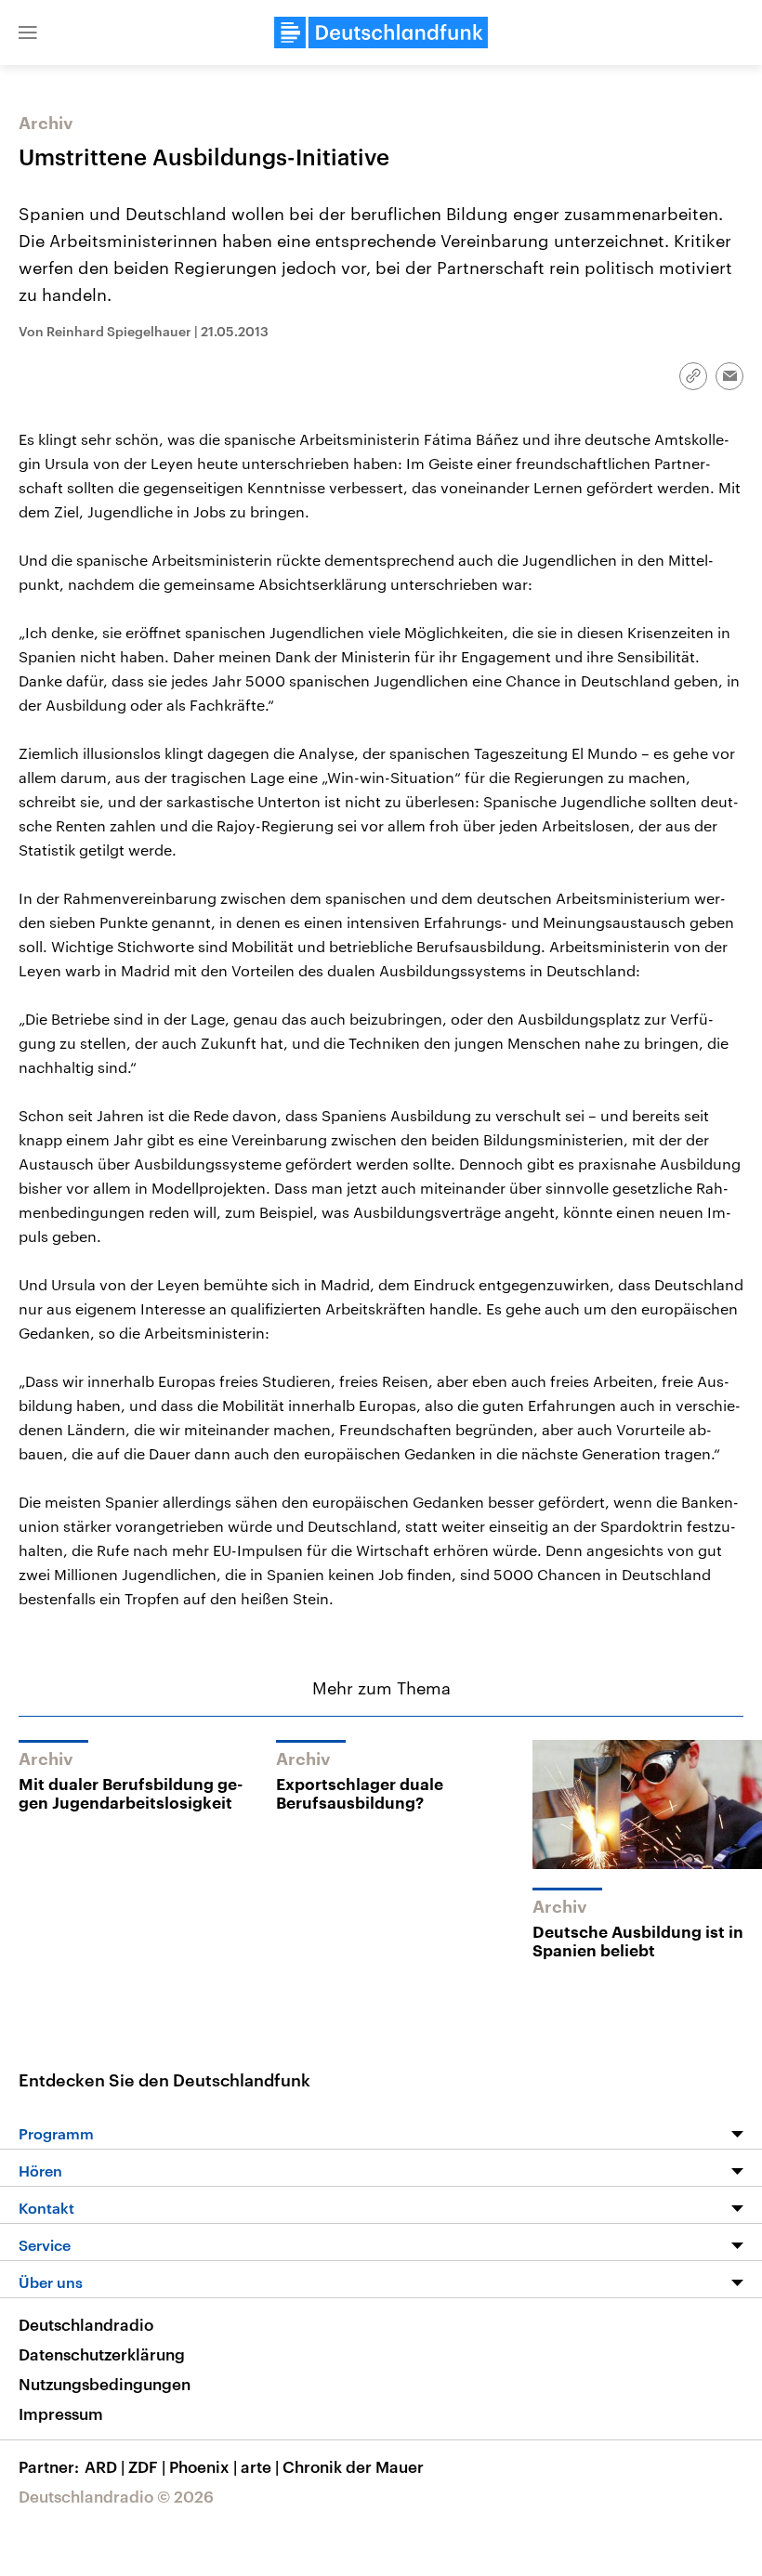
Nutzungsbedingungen (105, 2384)
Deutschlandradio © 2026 (116, 2496)
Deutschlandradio (86, 2324)
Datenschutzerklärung (102, 2354)
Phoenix (203, 2466)
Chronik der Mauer (353, 2466)
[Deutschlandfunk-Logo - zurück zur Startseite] (381, 33)
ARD (105, 2466)
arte (260, 2466)
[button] (28, 33)
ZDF (147, 2466)
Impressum (61, 2413)
